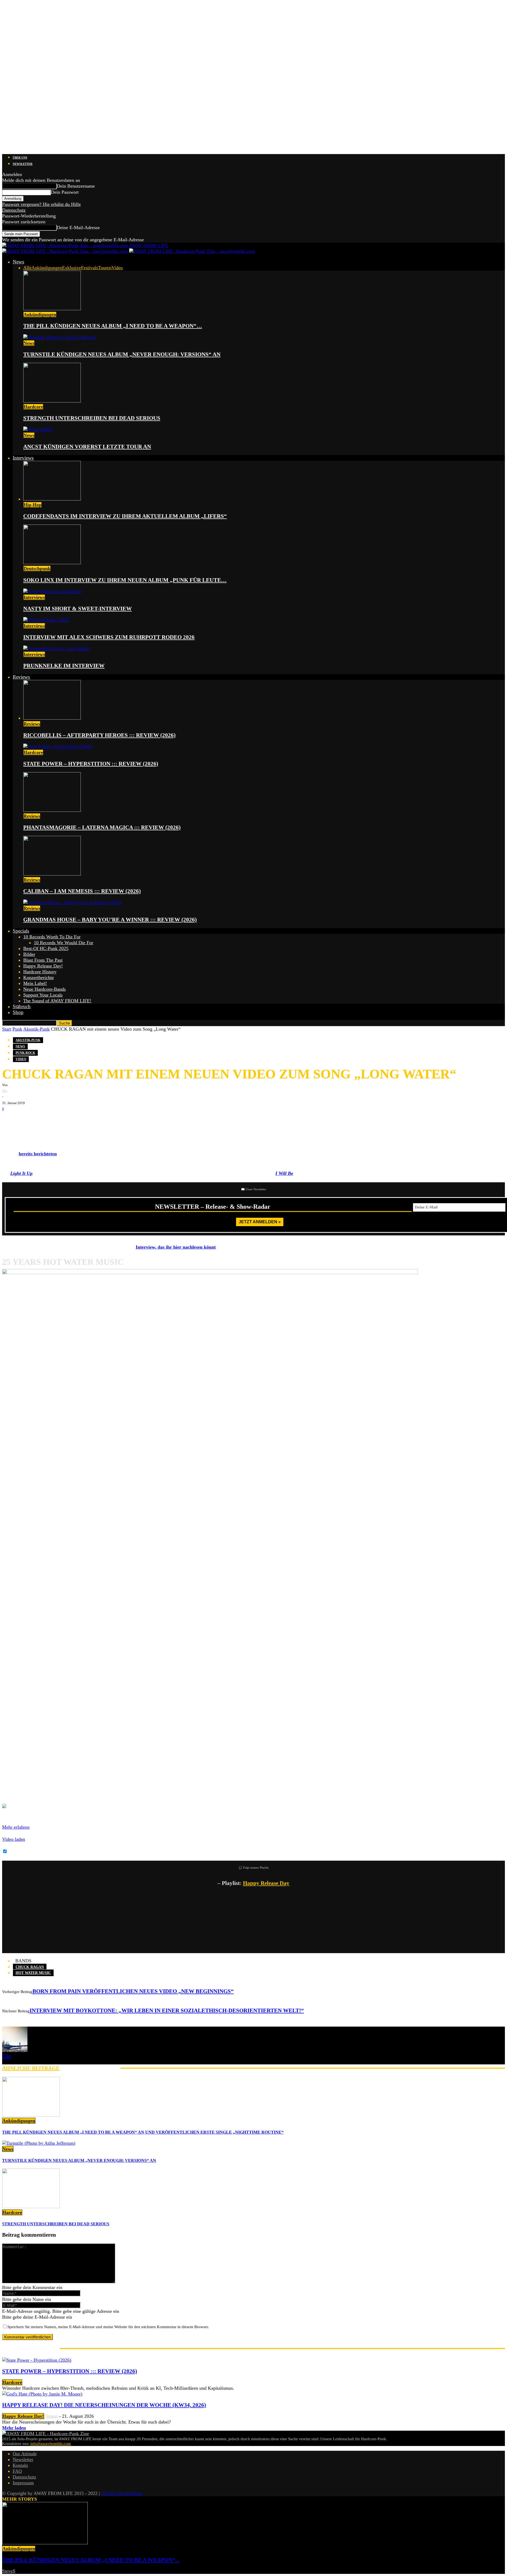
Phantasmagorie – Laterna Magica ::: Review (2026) (102, 827)
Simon (52, 2416)
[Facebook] (10, 1120)
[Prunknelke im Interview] (57, 648)
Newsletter (23, 164)
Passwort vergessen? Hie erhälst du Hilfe (41, 204)
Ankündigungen (47, 268)
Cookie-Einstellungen (122, 2493)
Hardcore (33, 407)
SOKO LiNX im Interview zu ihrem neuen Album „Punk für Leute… (125, 580)
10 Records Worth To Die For (52, 937)
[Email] (26, 1120)
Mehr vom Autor (90, 2068)
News (18, 262)
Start (7, 1029)
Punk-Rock (25, 1053)
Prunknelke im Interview (64, 666)
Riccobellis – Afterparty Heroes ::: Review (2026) (99, 735)
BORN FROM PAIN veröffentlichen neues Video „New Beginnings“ (133, 1991)
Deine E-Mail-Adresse (78, 228)
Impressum (23, 2483)
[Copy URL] (73, 1120)
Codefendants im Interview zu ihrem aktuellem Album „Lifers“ (125, 516)
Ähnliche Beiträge (31, 2068)
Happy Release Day (266, 1883)
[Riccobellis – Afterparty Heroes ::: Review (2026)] (52, 718)
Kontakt (20, 2465)
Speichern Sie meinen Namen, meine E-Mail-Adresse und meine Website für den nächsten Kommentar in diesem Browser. (108, 2327)
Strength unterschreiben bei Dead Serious (92, 418)
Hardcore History (40, 972)
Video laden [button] (14, 1839)
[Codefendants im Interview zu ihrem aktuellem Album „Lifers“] (52, 499)
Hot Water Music (33, 1973)
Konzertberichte (39, 977)
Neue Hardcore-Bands (44, 989)
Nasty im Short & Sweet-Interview (78, 609)
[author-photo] (15, 2050)
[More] (93, 1120)
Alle (27, 268)
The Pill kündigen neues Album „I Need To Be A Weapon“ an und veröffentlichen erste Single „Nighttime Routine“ (143, 2132)
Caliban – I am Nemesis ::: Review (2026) (82, 891)
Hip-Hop (32, 505)
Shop (18, 1012)
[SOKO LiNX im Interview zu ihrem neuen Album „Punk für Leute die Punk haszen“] (52, 563)
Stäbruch (22, 1006)
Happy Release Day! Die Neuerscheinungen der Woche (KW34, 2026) (104, 2405)
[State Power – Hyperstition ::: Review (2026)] (58, 747)
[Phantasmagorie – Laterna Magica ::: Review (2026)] (52, 810)
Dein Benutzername (76, 186)
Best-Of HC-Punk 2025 (46, 948)
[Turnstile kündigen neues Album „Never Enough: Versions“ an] (60, 337)
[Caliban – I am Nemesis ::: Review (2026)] (52, 874)
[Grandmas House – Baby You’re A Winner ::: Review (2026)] (72, 902)
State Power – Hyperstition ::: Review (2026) (91, 764)
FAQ (17, 2471)
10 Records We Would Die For (64, 943)
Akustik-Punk (36, 1029)
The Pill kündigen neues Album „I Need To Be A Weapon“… (113, 326)
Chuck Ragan (30, 1967)
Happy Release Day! (43, 966)
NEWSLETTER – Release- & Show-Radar (213, 1207)
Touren (105, 268)
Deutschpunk (37, 568)
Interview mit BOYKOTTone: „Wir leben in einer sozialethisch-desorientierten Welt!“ (167, 2010)
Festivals (90, 268)
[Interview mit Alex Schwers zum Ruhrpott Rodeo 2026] (46, 620)
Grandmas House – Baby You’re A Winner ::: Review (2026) (110, 920)
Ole (5, 1091)
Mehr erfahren (16, 1827)
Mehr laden (14, 2428)
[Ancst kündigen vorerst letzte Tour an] (38, 429)
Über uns (20, 157)
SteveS (9, 2571)
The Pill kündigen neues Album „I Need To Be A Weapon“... (91, 2560)
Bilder (29, 954)
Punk (17, 1029)
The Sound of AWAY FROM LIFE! (57, 1001)
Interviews (23, 458)
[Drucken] (58, 1120)
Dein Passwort (65, 192)
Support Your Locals (43, 995)
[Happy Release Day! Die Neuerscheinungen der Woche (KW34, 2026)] (42, 2394)
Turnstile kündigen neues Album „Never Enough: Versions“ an (122, 354)
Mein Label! (35, 983)
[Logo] (66, 251)
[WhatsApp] (42, 1120)
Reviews (21, 677)
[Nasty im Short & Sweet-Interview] (53, 591)
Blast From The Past (43, 960)
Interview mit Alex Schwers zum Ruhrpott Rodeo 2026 (109, 637)
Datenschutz (14, 210)
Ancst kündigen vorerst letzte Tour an (87, 447)
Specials (21, 931)
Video (117, 268)
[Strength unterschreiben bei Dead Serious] (52, 401)
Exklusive (72, 268)
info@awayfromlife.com (51, 2444)
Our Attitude (25, 2454)
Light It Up (21, 1173)
